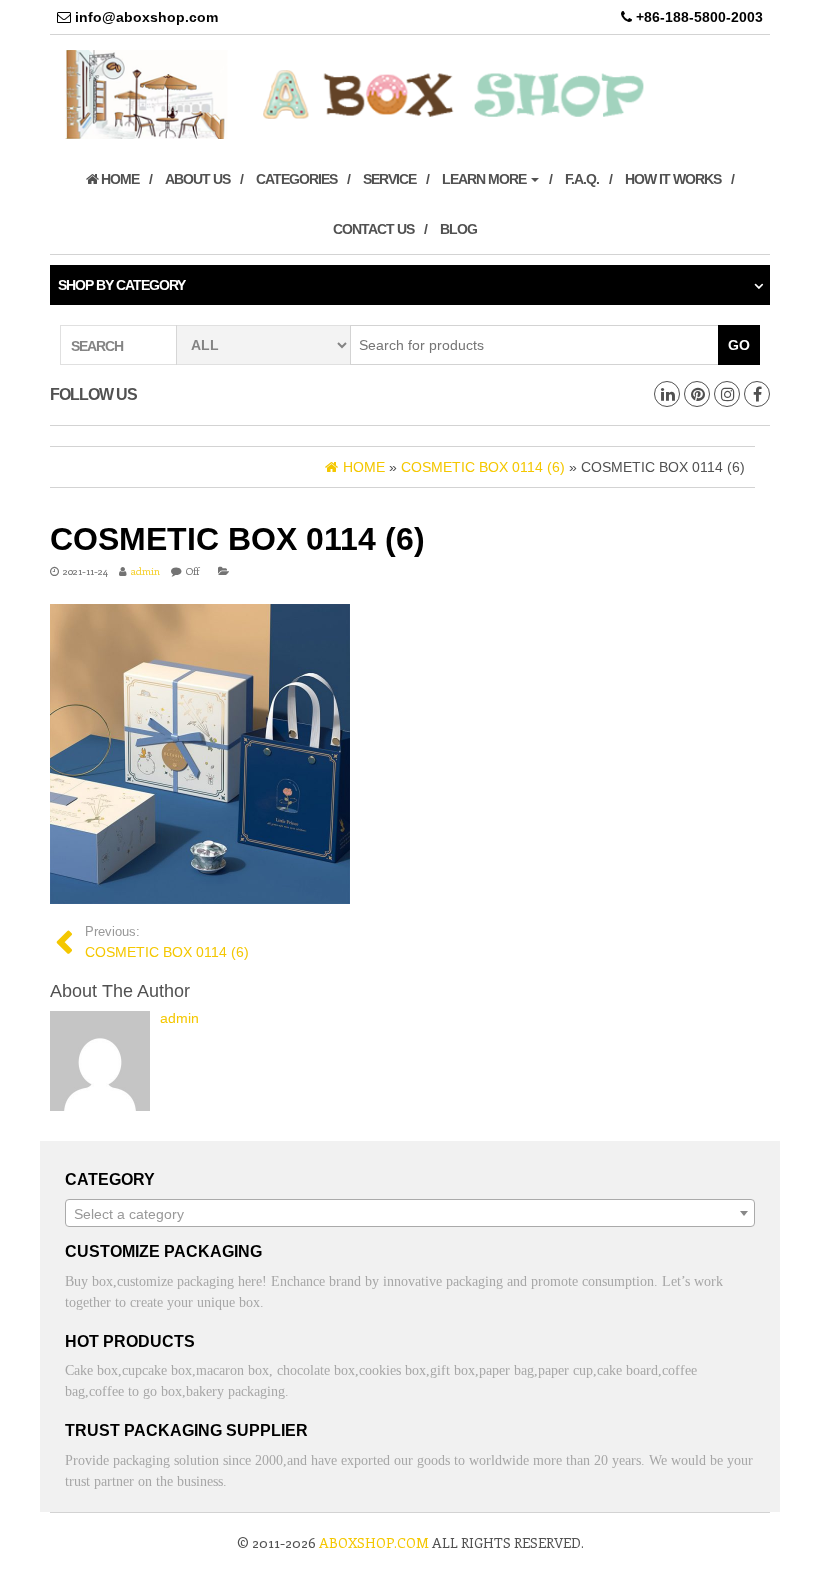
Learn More (485, 179)
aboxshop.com (374, 1542)
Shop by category (121, 285)
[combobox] (410, 1213)
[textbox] (410, 1214)
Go (739, 345)
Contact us (373, 229)
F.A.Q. (582, 179)
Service (389, 179)
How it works (673, 179)
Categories (296, 179)
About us (197, 179)
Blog (458, 229)
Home (118, 179)
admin (145, 571)
